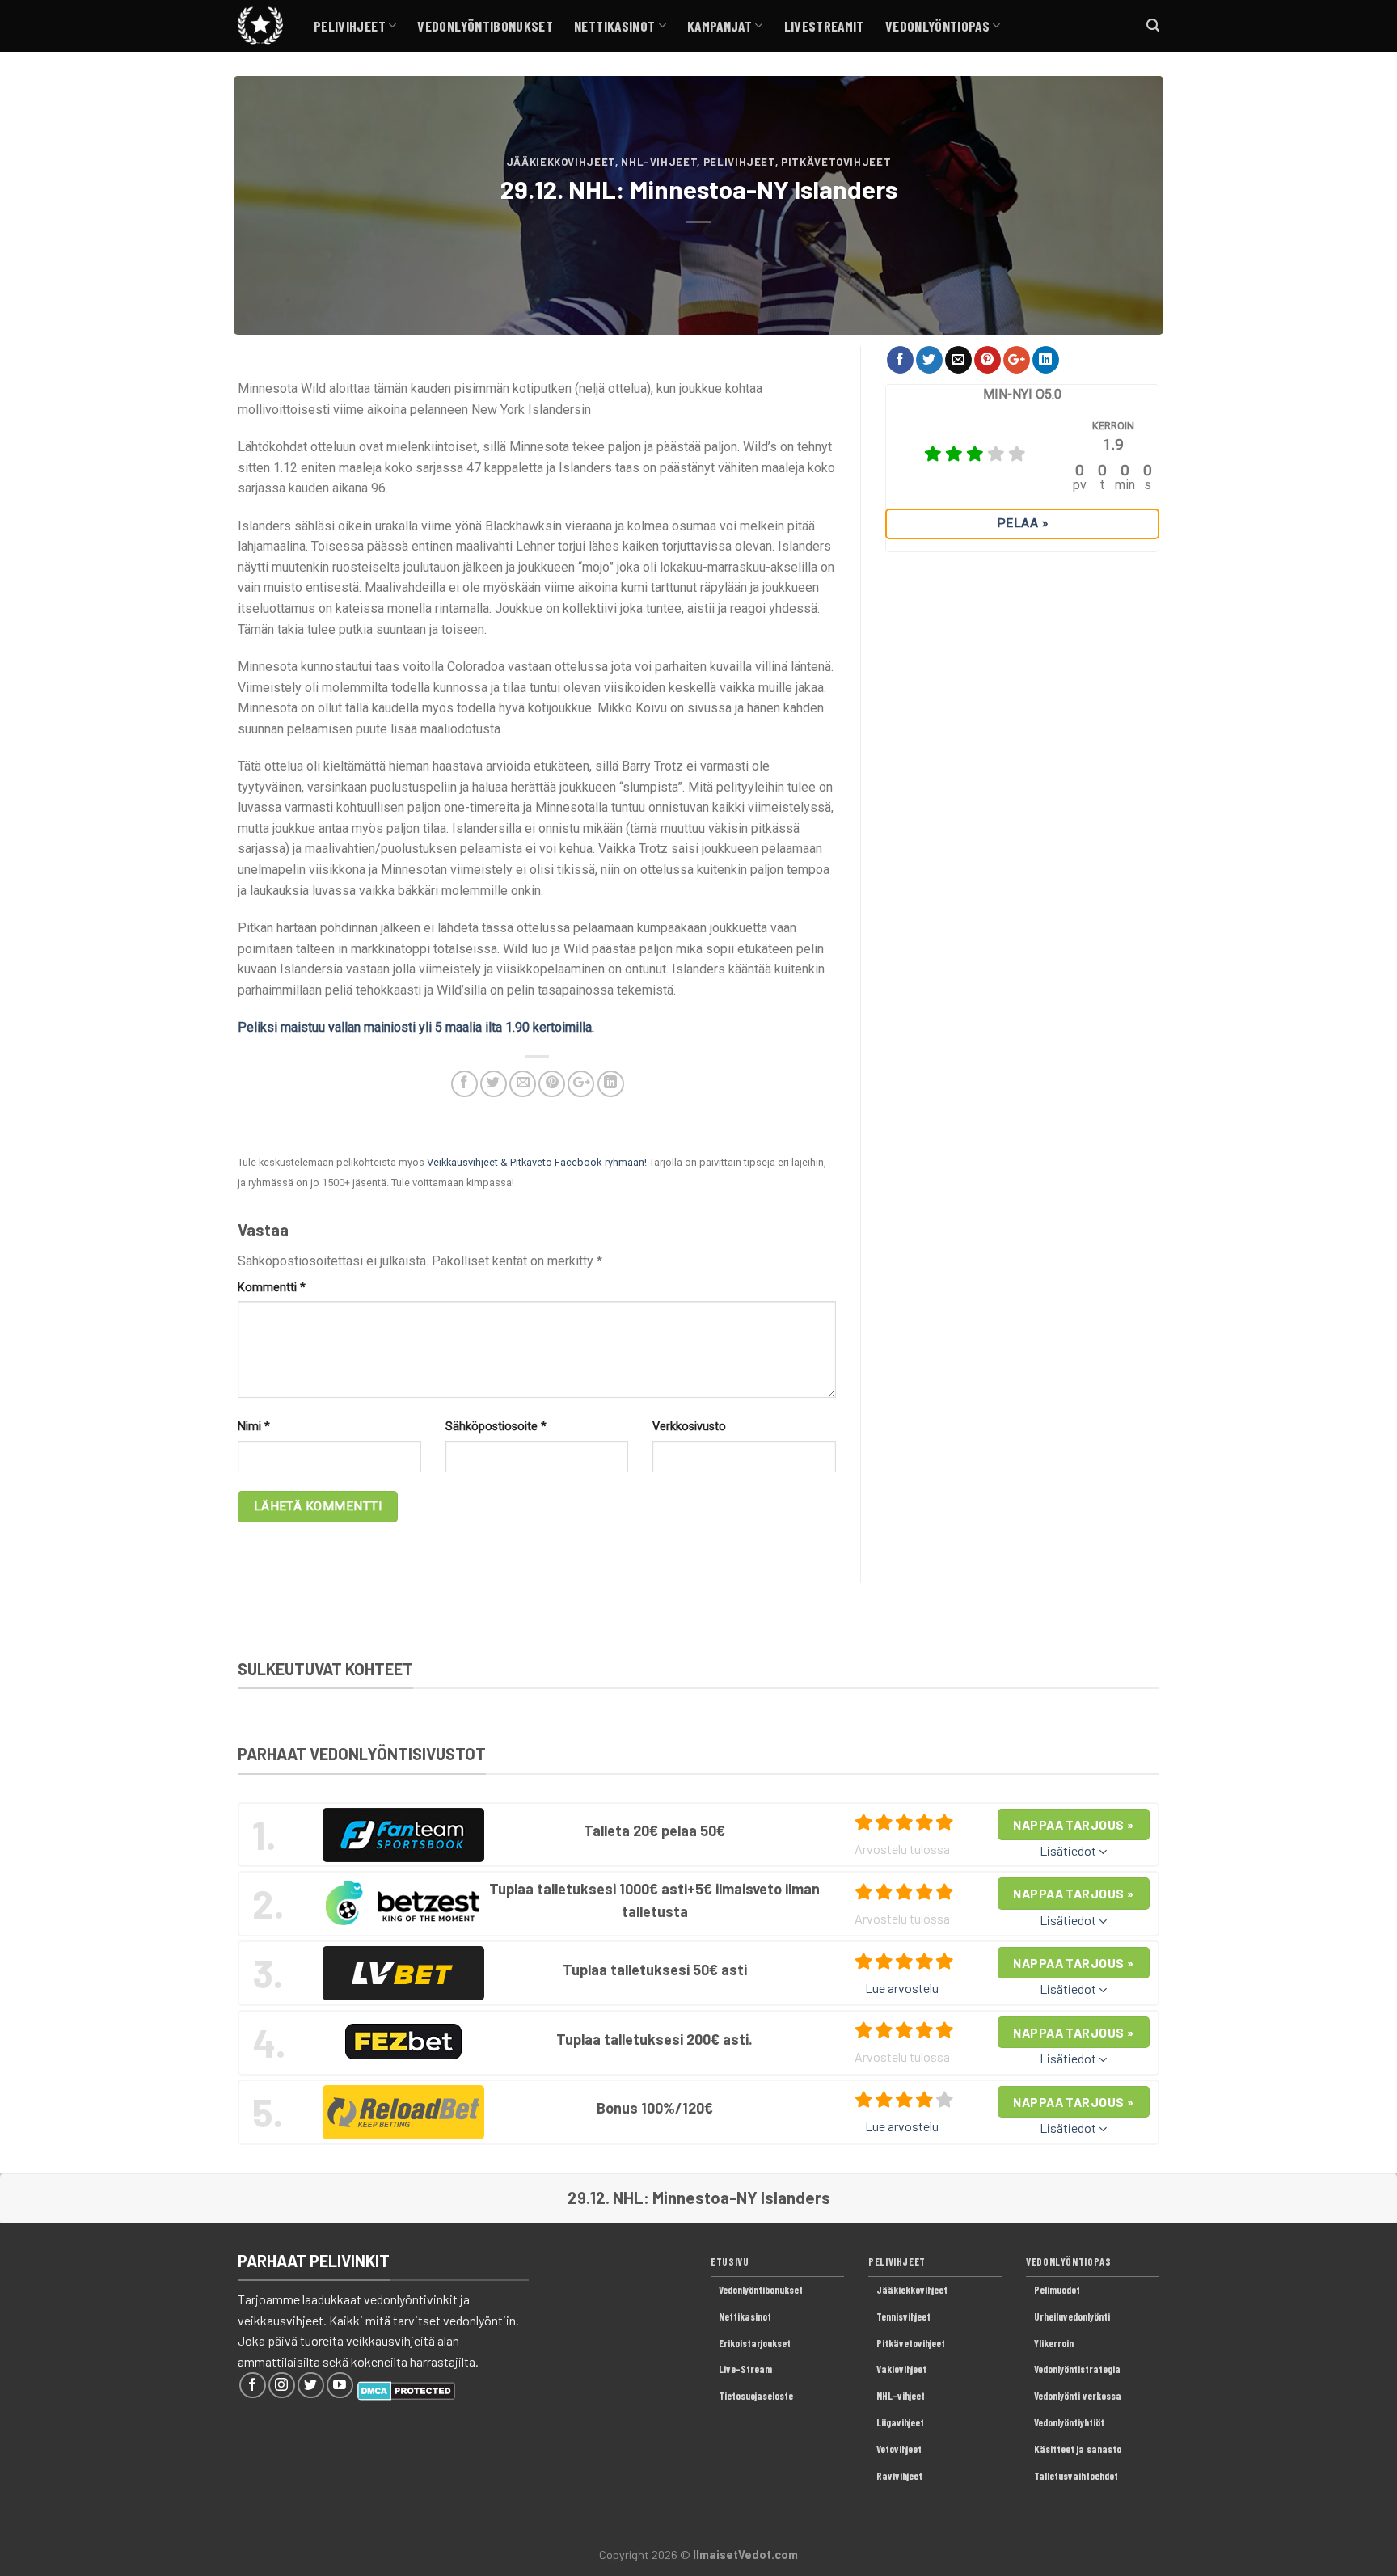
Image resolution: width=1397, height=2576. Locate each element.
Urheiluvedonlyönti (1072, 2316)
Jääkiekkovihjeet (561, 162)
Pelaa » (1022, 523)
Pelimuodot (1057, 2290)
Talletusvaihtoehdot (1076, 2476)
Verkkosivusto (689, 1427)
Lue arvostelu (902, 1988)
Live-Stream (745, 2369)
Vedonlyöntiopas (937, 26)
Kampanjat (720, 26)
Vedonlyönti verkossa (1078, 2396)
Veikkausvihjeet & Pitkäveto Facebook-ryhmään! (537, 1162)
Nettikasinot (614, 26)
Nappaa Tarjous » (1073, 1824)
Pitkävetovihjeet (836, 162)
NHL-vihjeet (659, 162)
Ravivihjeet (899, 2476)
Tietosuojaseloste (756, 2396)
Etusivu (730, 2261)
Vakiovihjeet (901, 2369)
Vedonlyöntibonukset (485, 26)
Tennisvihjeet (903, 2316)
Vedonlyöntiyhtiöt (1069, 2422)
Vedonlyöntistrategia (1077, 2369)
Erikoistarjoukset (755, 2343)
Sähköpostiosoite (496, 1427)
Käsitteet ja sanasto (1078, 2449)
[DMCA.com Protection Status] (406, 2389)
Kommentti (272, 1288)
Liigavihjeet (900, 2422)
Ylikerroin (1054, 2343)
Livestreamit (824, 26)
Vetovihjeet (899, 2449)
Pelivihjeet (350, 26)
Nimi (254, 1427)
